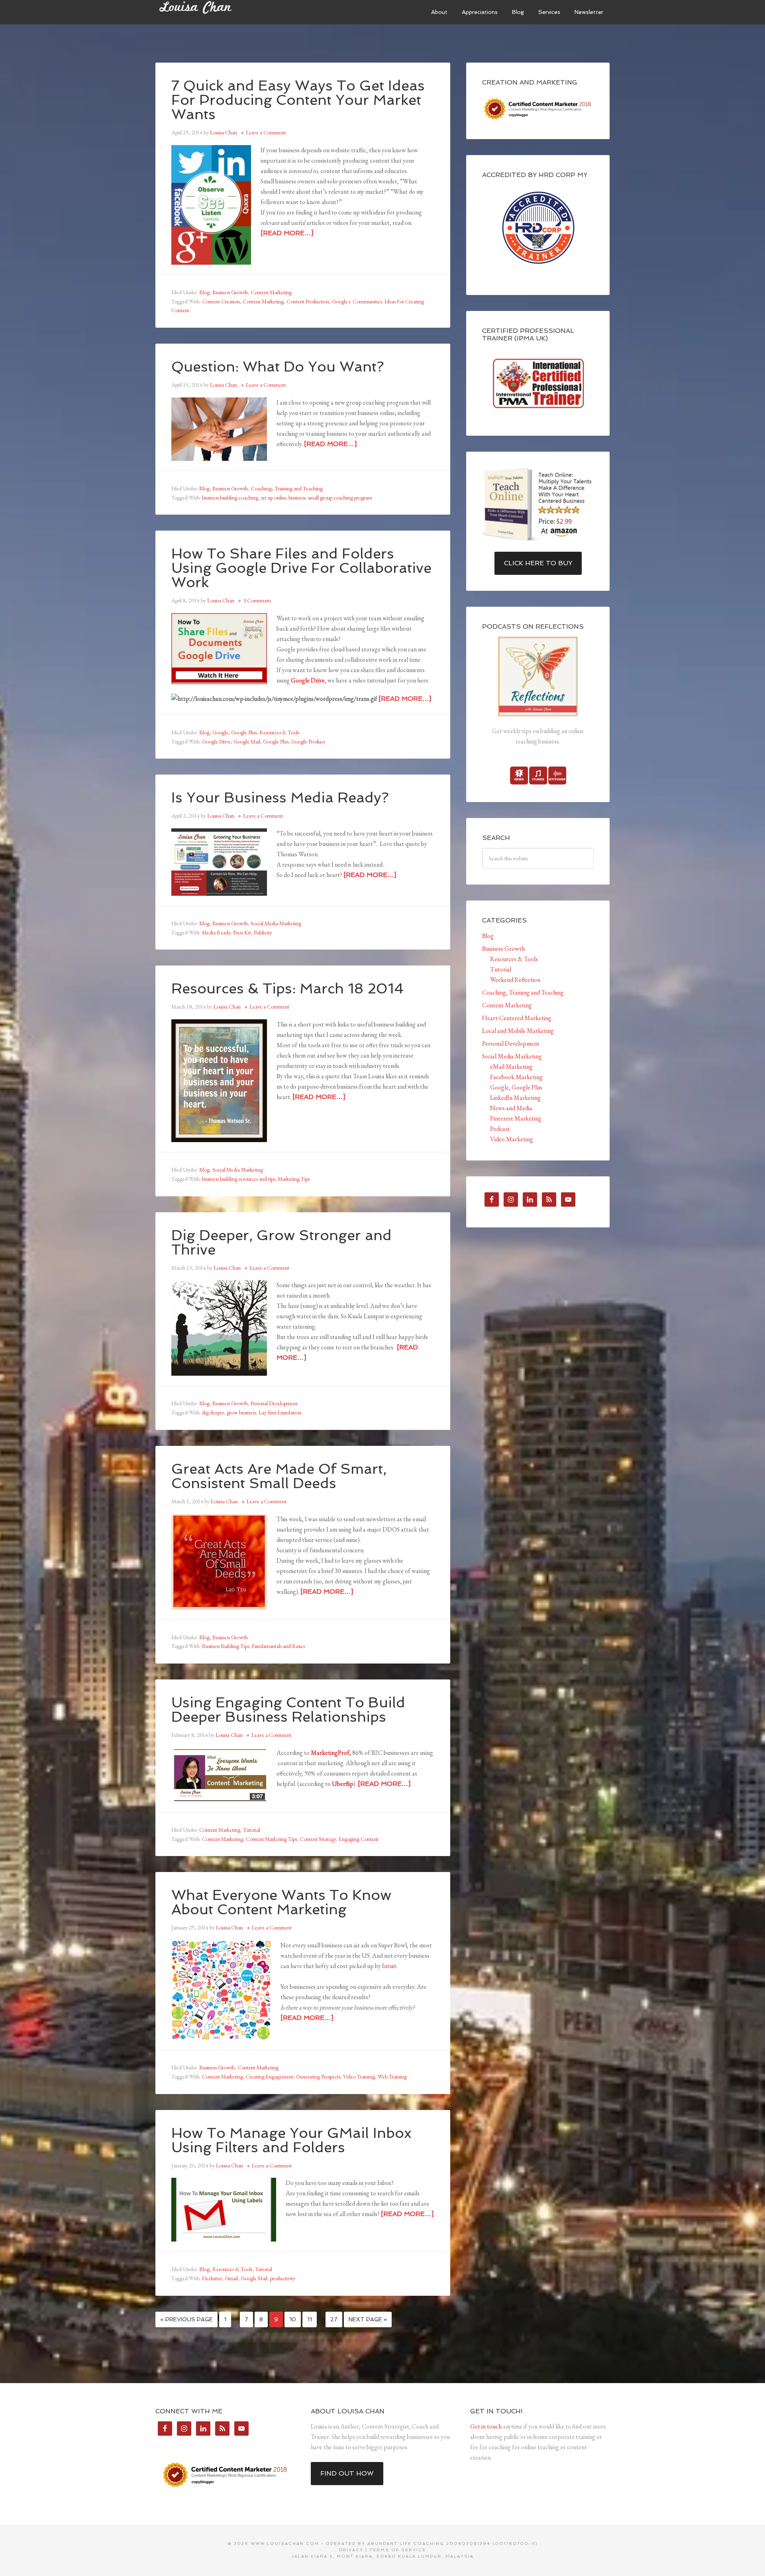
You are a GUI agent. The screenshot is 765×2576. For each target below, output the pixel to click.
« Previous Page (186, 2319)
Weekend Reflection (515, 980)
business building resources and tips (238, 1179)
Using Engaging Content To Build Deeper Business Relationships (288, 1710)
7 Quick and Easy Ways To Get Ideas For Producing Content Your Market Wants (298, 100)
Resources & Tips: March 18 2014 (288, 988)
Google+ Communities (357, 301)
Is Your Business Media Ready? (280, 797)
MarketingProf (330, 1753)
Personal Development (274, 1403)
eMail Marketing (511, 1067)
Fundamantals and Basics (278, 1646)
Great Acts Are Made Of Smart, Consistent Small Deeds (279, 1476)
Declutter (212, 2278)
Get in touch (486, 2426)
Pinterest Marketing (516, 1118)
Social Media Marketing (276, 923)
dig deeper (213, 1412)
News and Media (511, 1108)
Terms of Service (398, 2550)
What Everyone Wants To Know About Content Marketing (281, 1902)
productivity (283, 2278)
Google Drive (308, 680)
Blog (204, 292)
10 (293, 2319)
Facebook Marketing (516, 1077)
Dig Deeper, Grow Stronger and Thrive (281, 1242)
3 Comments (257, 600)
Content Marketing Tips (271, 1839)
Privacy (351, 2550)
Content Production (308, 301)
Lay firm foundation (280, 1412)
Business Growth (230, 292)
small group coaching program (340, 498)
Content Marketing (271, 292)
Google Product (308, 741)
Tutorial (252, 1830)
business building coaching (230, 498)
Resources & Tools (279, 732)
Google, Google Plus (234, 732)
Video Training (359, 2077)
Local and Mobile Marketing (518, 1031)
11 (310, 2319)
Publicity (263, 932)
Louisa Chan (215, 12)
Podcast (500, 1129)
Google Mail (247, 741)
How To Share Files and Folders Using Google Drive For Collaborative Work (301, 568)
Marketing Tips (294, 1179)
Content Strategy (318, 1839)
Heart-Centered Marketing (517, 1018)
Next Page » (368, 2319)
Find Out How (347, 2473)
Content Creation (221, 301)
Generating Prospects (318, 2077)
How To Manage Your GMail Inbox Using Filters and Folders (291, 2140)
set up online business (283, 498)
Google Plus (276, 741)
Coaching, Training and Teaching (287, 488)
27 (334, 2319)
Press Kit (242, 932)
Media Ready (216, 932)
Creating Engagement (270, 2077)
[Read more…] (287, 233)
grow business (241, 1412)
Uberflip (343, 1784)
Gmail (231, 2278)
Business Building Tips (226, 1646)
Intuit (389, 1966)
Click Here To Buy (538, 563)
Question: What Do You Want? (278, 367)
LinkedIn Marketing (515, 1098)
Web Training (392, 2077)
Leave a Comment (266, 132)
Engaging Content (359, 1839)
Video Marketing (512, 1139)
